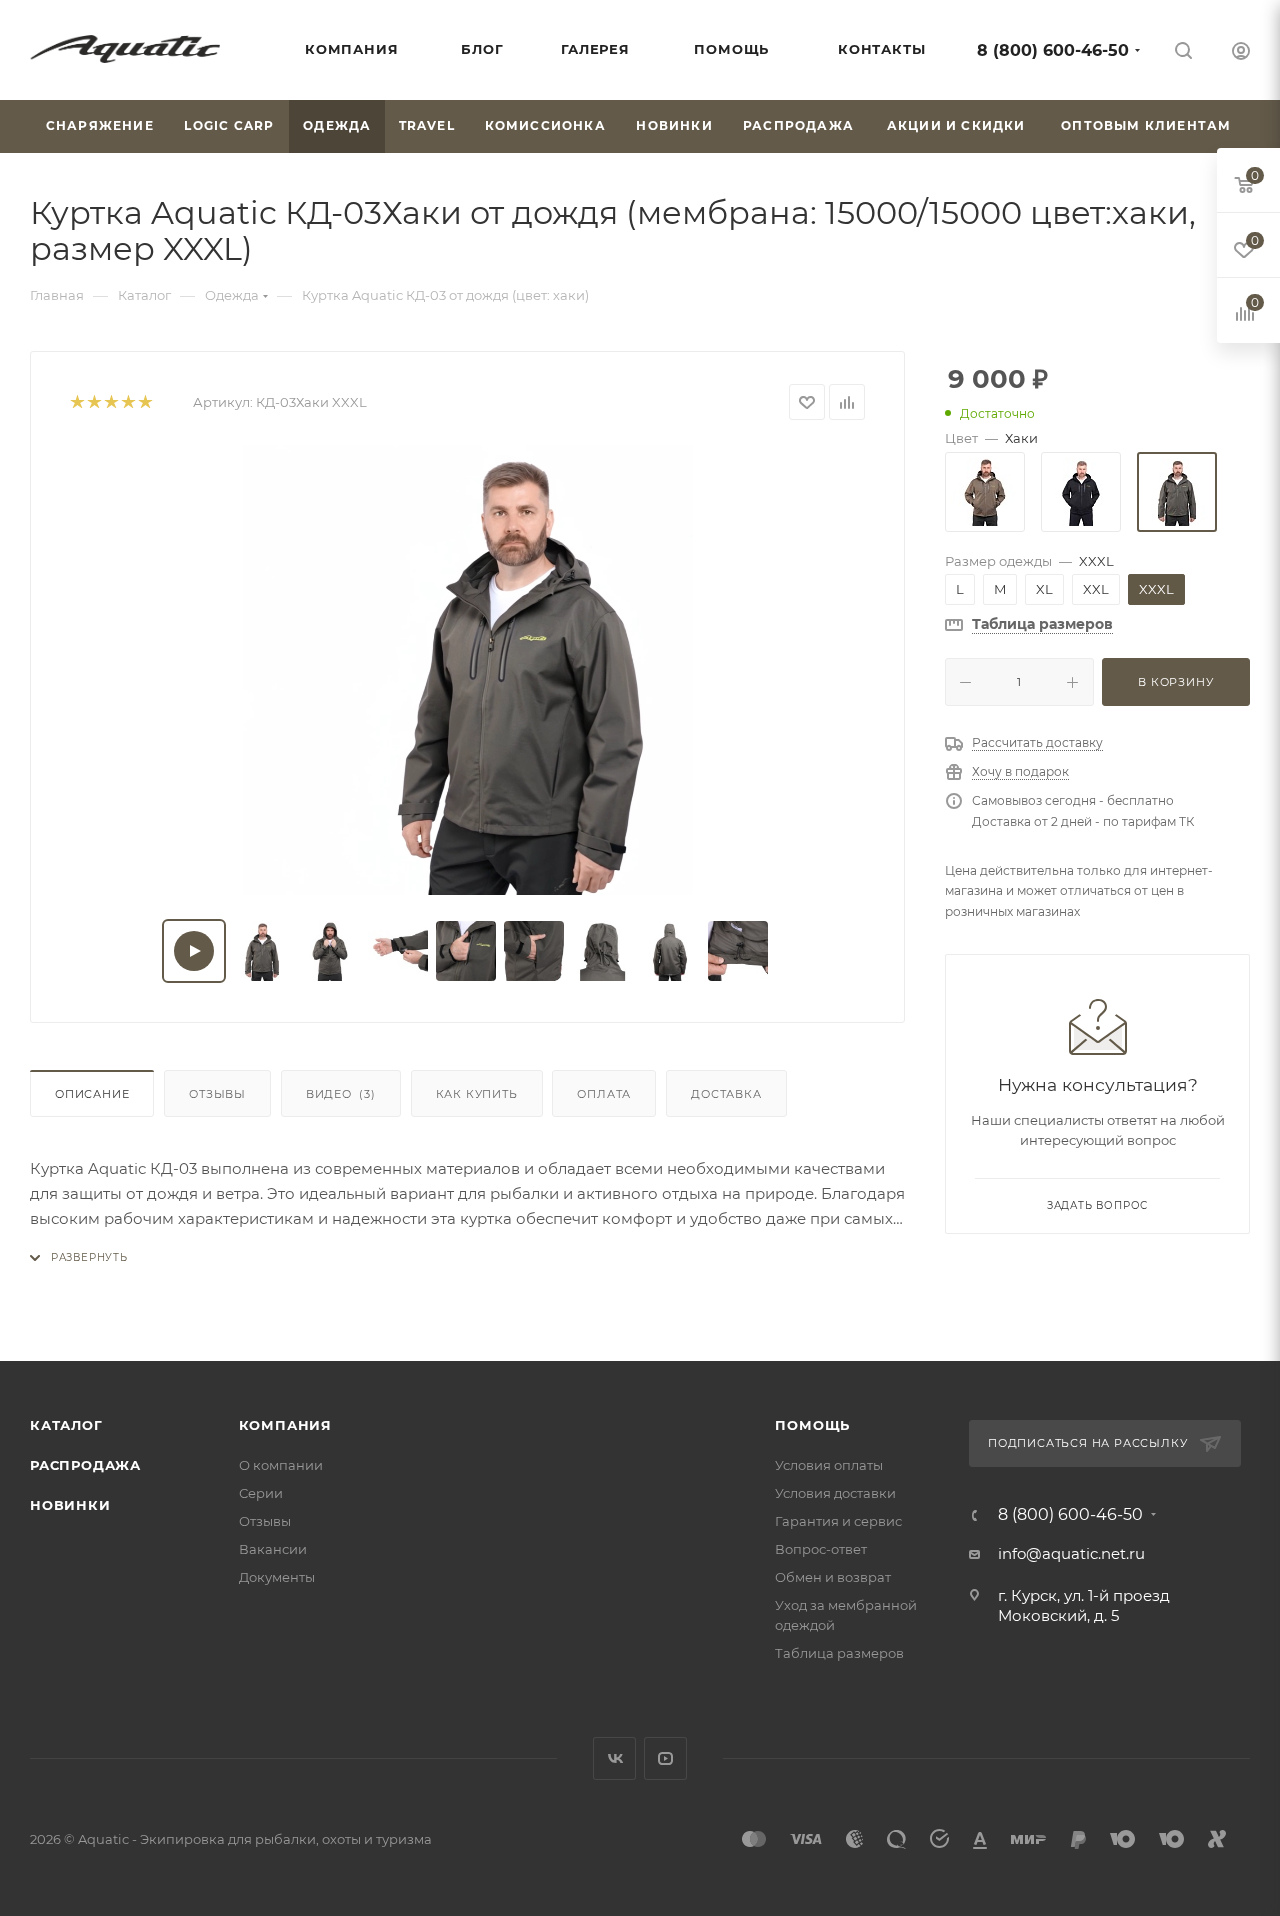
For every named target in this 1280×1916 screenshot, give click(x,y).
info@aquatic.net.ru (1071, 1553)
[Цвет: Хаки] (1177, 492)
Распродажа (85, 1465)
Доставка (726, 1094)
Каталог (66, 1425)
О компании (281, 1465)
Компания (285, 1425)
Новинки (70, 1505)
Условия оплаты (829, 1465)
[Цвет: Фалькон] (985, 492)
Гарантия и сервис (838, 1521)
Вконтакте (614, 1758)
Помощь (812, 1425)
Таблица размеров (839, 1653)
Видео (341, 1094)
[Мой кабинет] (1241, 53)
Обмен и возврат (833, 1577)
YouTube (665, 1758)
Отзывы (217, 1094)
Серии (261, 1493)
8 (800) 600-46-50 (1053, 50)
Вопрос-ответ (821, 1549)
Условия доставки (835, 1493)
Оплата (604, 1094)
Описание (92, 1094)
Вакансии (273, 1549)
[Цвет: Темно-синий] (1081, 492)
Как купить (477, 1094)
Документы (277, 1577)
